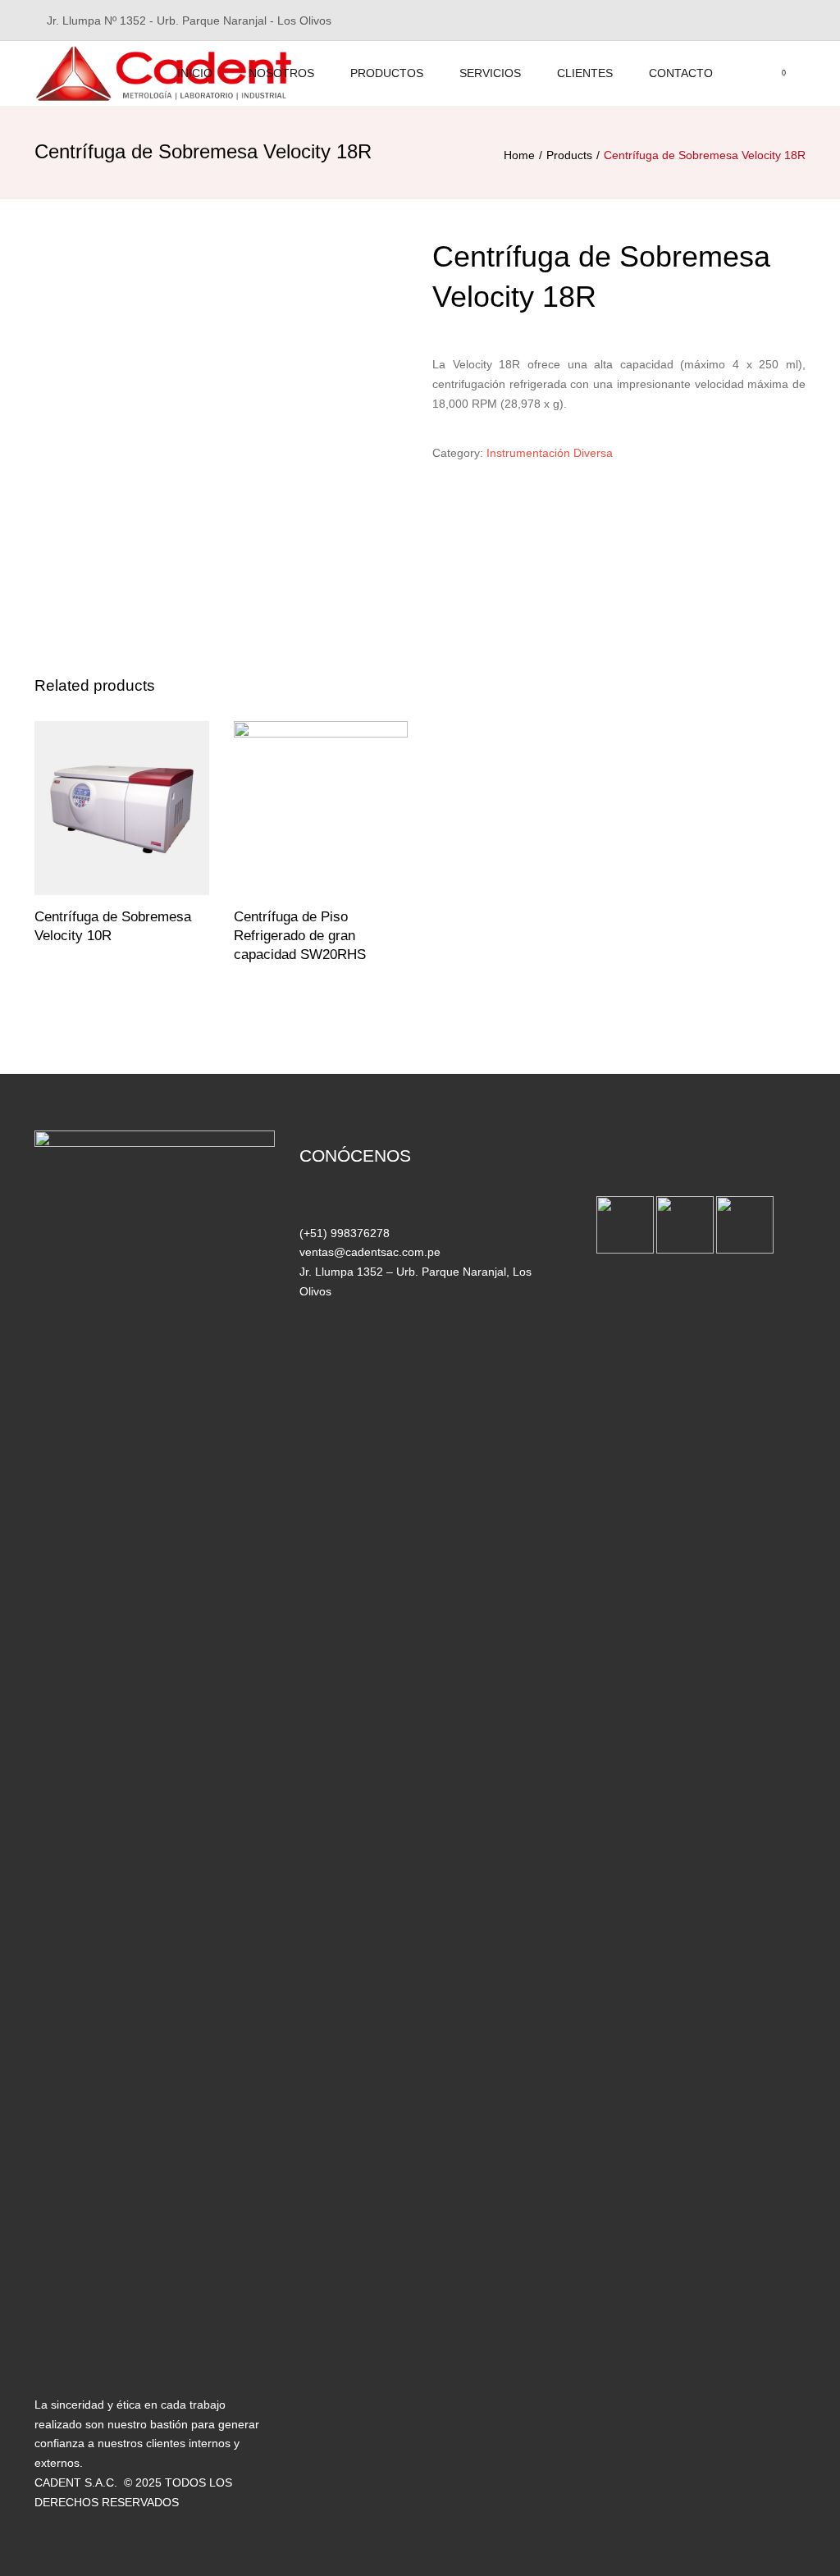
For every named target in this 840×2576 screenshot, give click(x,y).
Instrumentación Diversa (550, 453)
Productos (387, 73)
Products (569, 155)
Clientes (585, 73)
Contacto (681, 73)
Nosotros (281, 73)
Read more (121, 810)
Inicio (195, 73)
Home (519, 155)
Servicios (490, 73)
